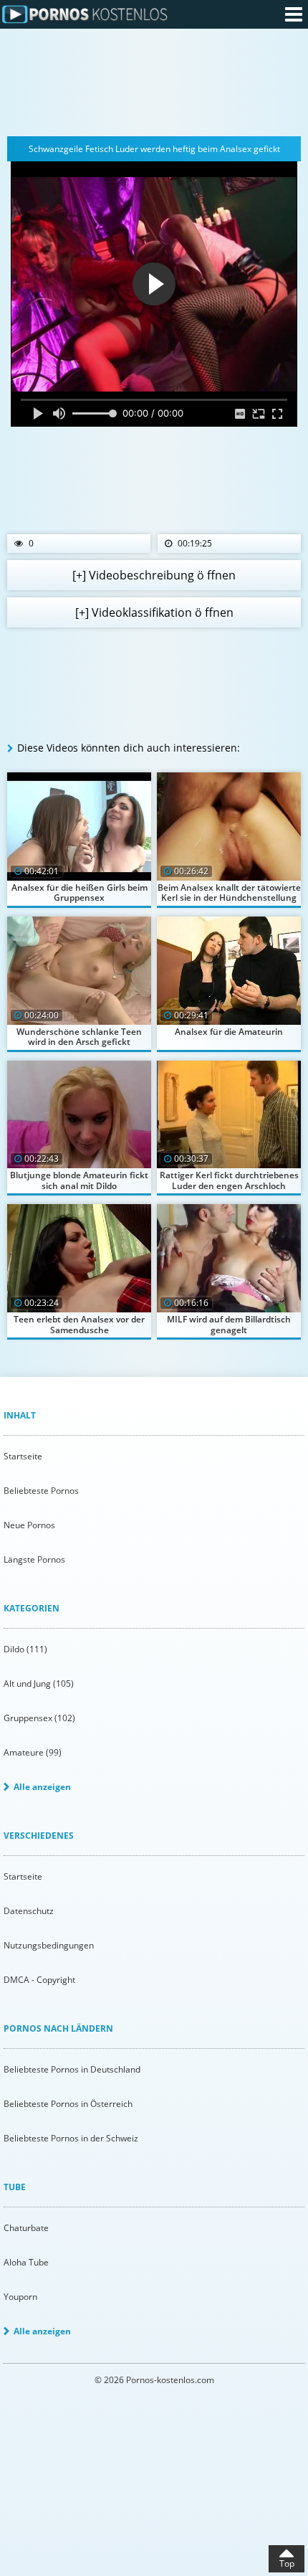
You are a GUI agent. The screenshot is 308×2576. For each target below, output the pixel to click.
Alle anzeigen (42, 1787)
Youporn (20, 2297)
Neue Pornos (29, 1525)
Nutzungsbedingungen (49, 1945)
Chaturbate (26, 2228)
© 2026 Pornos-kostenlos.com (154, 2380)
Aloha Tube (26, 2262)
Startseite (23, 1456)
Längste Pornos (34, 1559)
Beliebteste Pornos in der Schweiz (71, 2138)
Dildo (25, 1649)
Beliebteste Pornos (41, 1491)
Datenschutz (29, 1911)
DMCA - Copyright (39, 1980)
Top (287, 2563)
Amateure (33, 1752)
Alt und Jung (39, 1684)
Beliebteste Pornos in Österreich (68, 2104)
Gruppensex (39, 1718)
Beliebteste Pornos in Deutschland (72, 2069)
